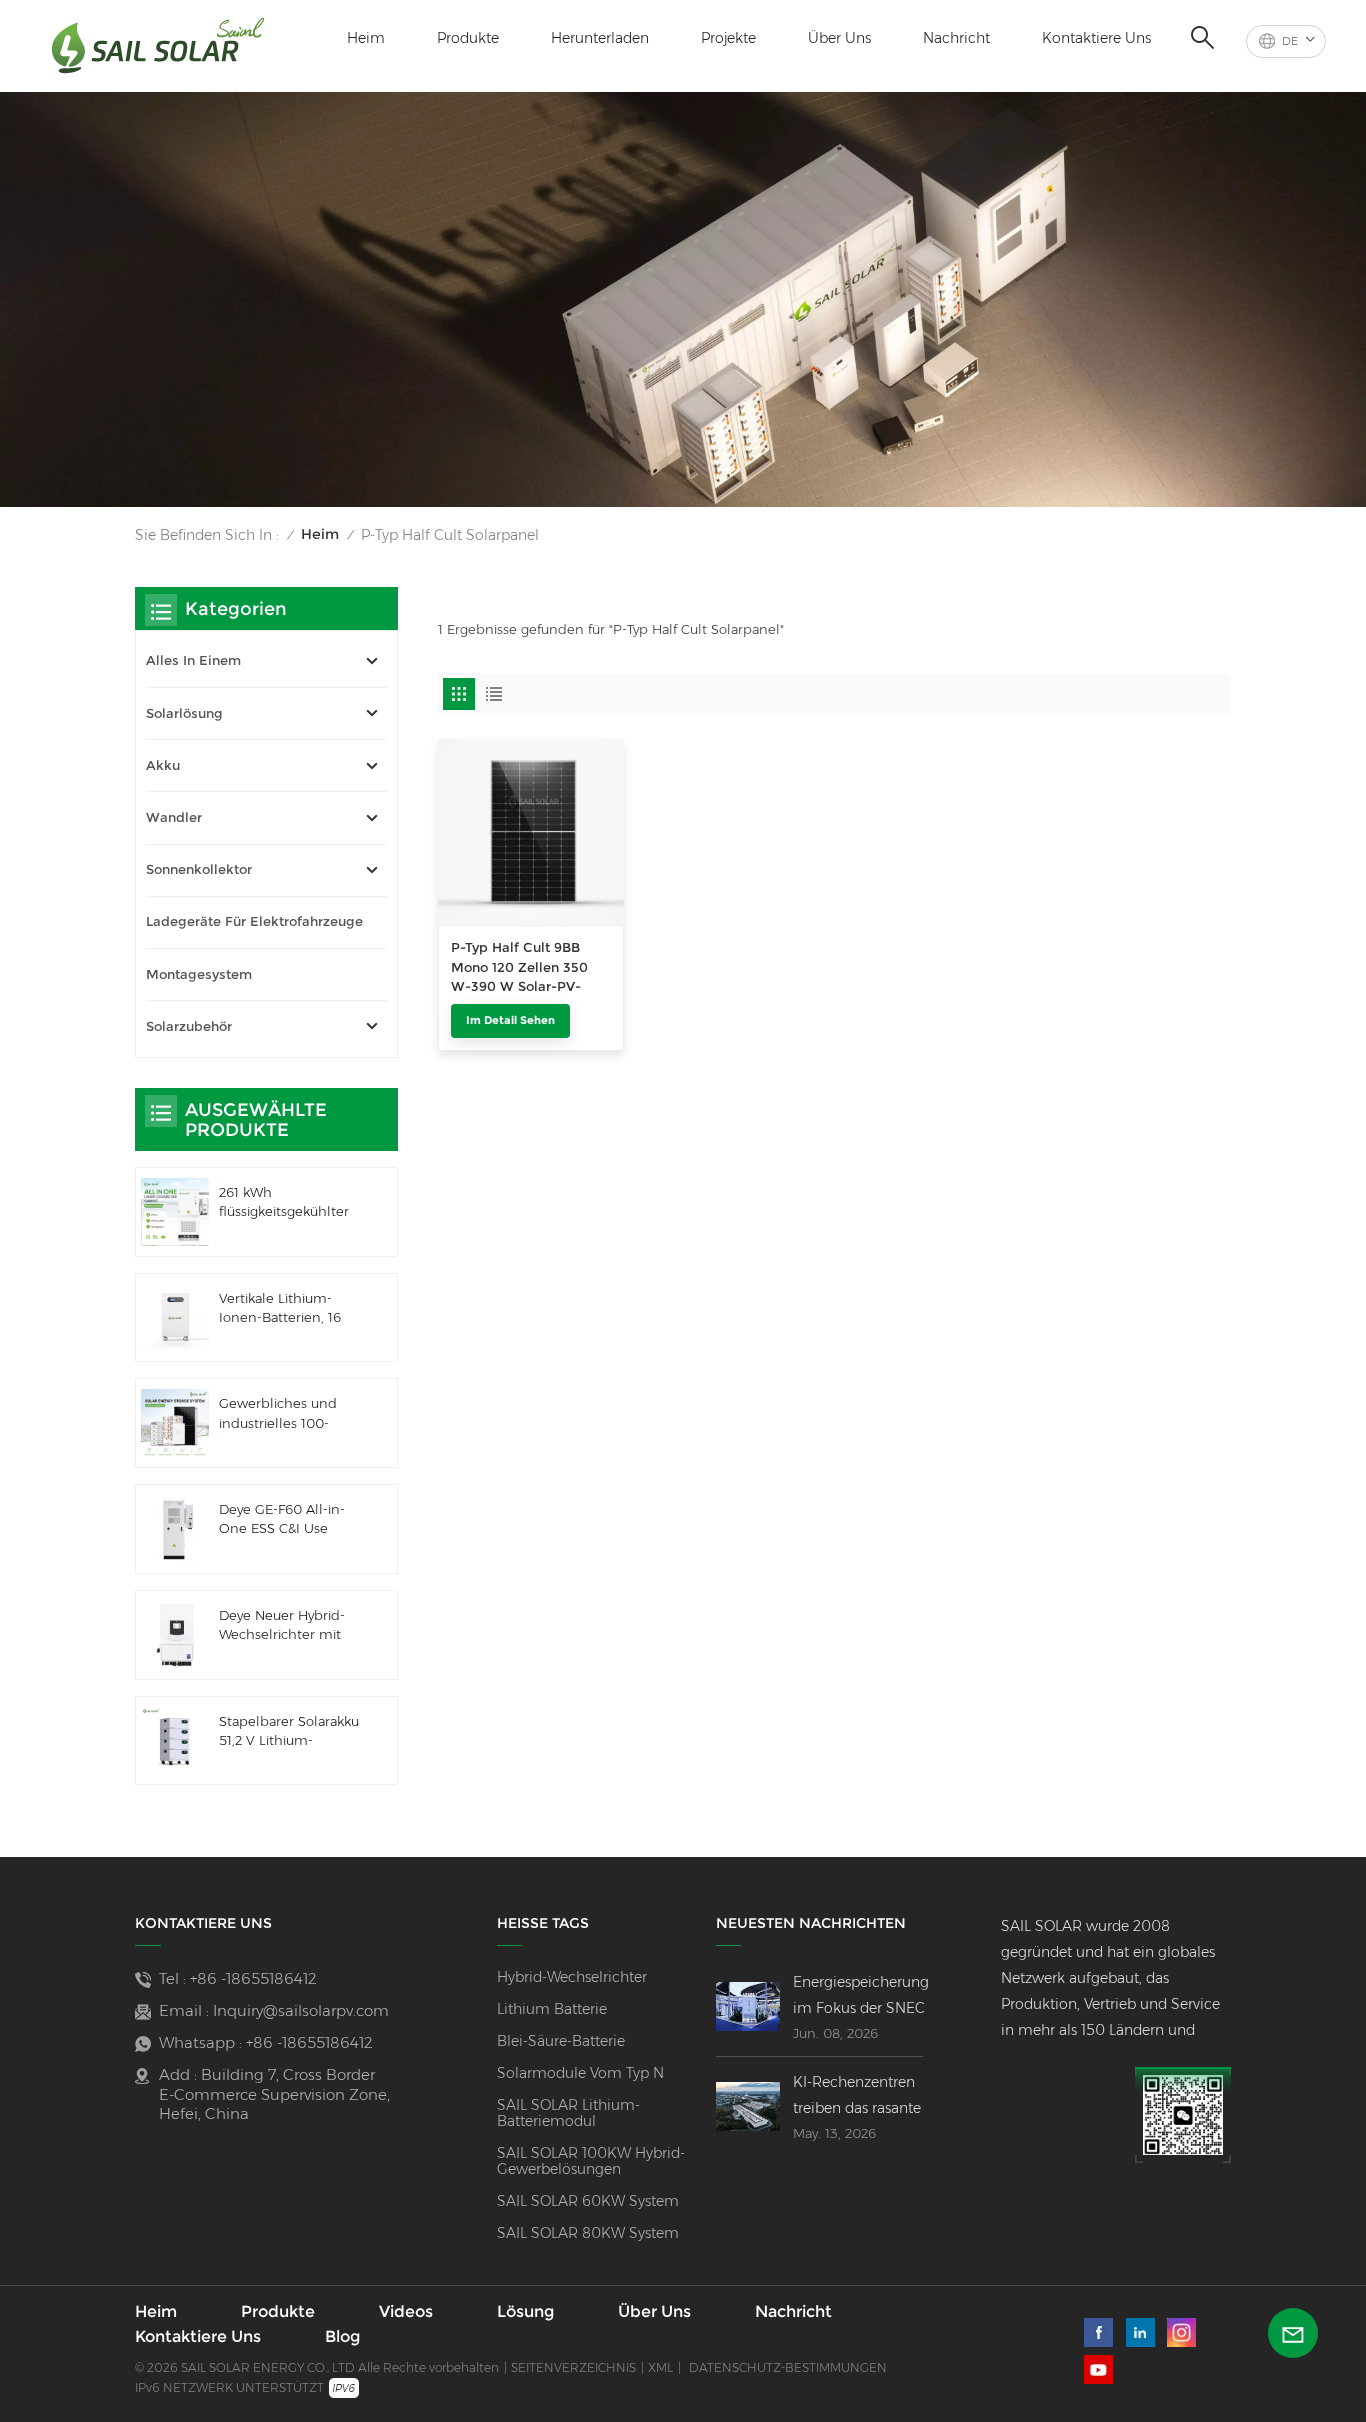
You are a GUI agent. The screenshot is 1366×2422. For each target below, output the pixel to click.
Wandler (174, 817)
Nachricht (956, 38)
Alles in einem (193, 660)
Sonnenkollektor (199, 869)
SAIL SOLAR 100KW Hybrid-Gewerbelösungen (591, 2161)
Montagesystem (199, 974)
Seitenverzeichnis (573, 2367)
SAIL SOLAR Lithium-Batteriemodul (568, 2113)
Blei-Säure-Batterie (561, 2041)
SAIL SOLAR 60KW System (588, 2201)
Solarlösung (184, 713)
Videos (406, 2312)
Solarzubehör (189, 1026)
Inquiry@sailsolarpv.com (301, 2010)
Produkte (468, 38)
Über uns (839, 38)
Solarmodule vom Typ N (580, 2073)
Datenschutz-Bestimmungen (788, 2367)
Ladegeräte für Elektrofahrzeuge (254, 921)
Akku (163, 765)
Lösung (525, 2312)
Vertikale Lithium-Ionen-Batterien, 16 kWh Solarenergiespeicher (287, 1309)
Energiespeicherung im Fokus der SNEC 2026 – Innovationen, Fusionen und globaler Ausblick (861, 1997)
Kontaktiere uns (1096, 38)
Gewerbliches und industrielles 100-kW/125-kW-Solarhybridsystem (278, 1414)
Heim (366, 38)
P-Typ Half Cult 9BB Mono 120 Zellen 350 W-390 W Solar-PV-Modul (519, 968)
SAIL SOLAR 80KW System (588, 2233)
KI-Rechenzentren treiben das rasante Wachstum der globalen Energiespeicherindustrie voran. (877, 2097)
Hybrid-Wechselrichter (572, 1977)
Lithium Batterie (552, 2009)
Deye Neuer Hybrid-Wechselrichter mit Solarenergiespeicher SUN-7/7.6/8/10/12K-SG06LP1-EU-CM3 (287, 1626)
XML (660, 2367)
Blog (342, 2337)
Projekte (728, 38)
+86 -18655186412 (253, 1978)
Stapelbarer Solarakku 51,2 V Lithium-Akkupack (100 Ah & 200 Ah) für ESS (289, 1732)
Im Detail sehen (510, 1020)
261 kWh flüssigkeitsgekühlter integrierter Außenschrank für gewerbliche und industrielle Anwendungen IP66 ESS (284, 1203)
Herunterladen (600, 38)
